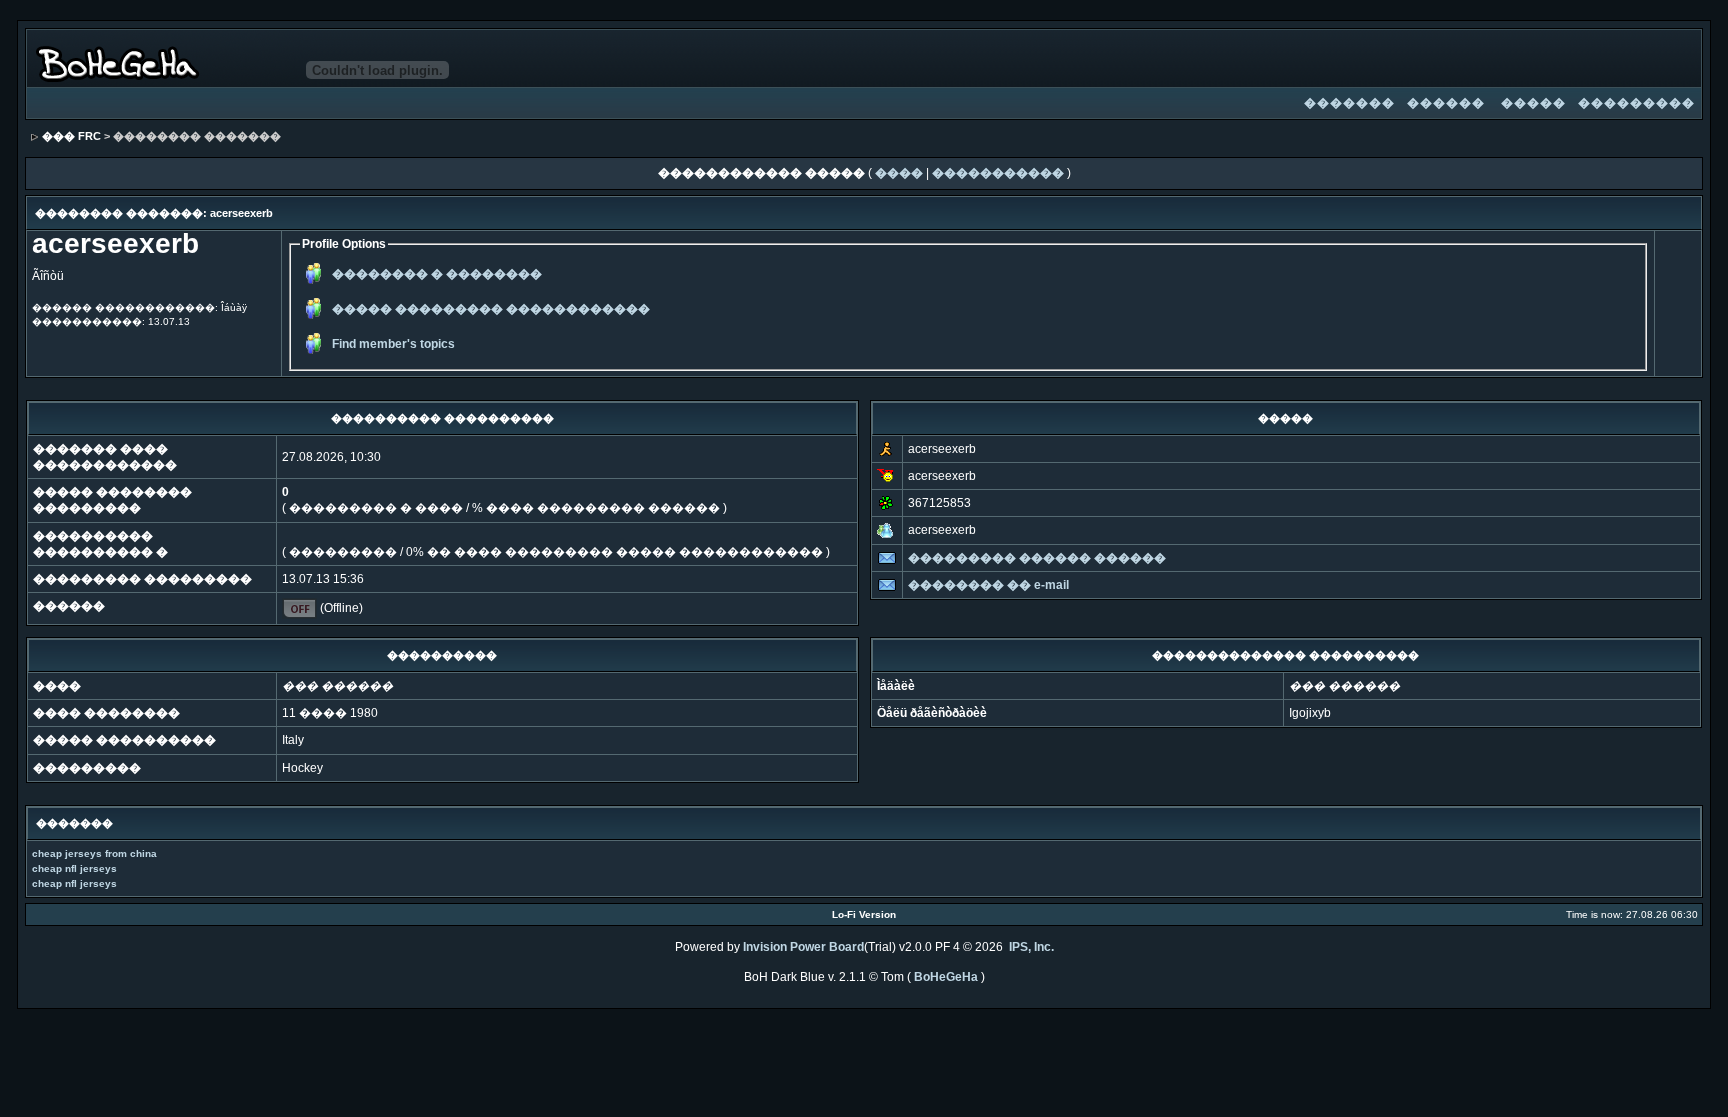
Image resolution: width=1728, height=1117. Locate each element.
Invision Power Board (803, 947)
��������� (1636, 103)
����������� (998, 173)
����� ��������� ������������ (491, 309)
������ (1446, 103)
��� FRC (71, 136)
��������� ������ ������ (1037, 558)
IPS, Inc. (1031, 947)
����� (1533, 103)
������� (1349, 103)
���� (899, 173)
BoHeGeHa (946, 977)
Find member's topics (393, 344)
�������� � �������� (437, 274)
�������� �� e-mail (988, 585)
